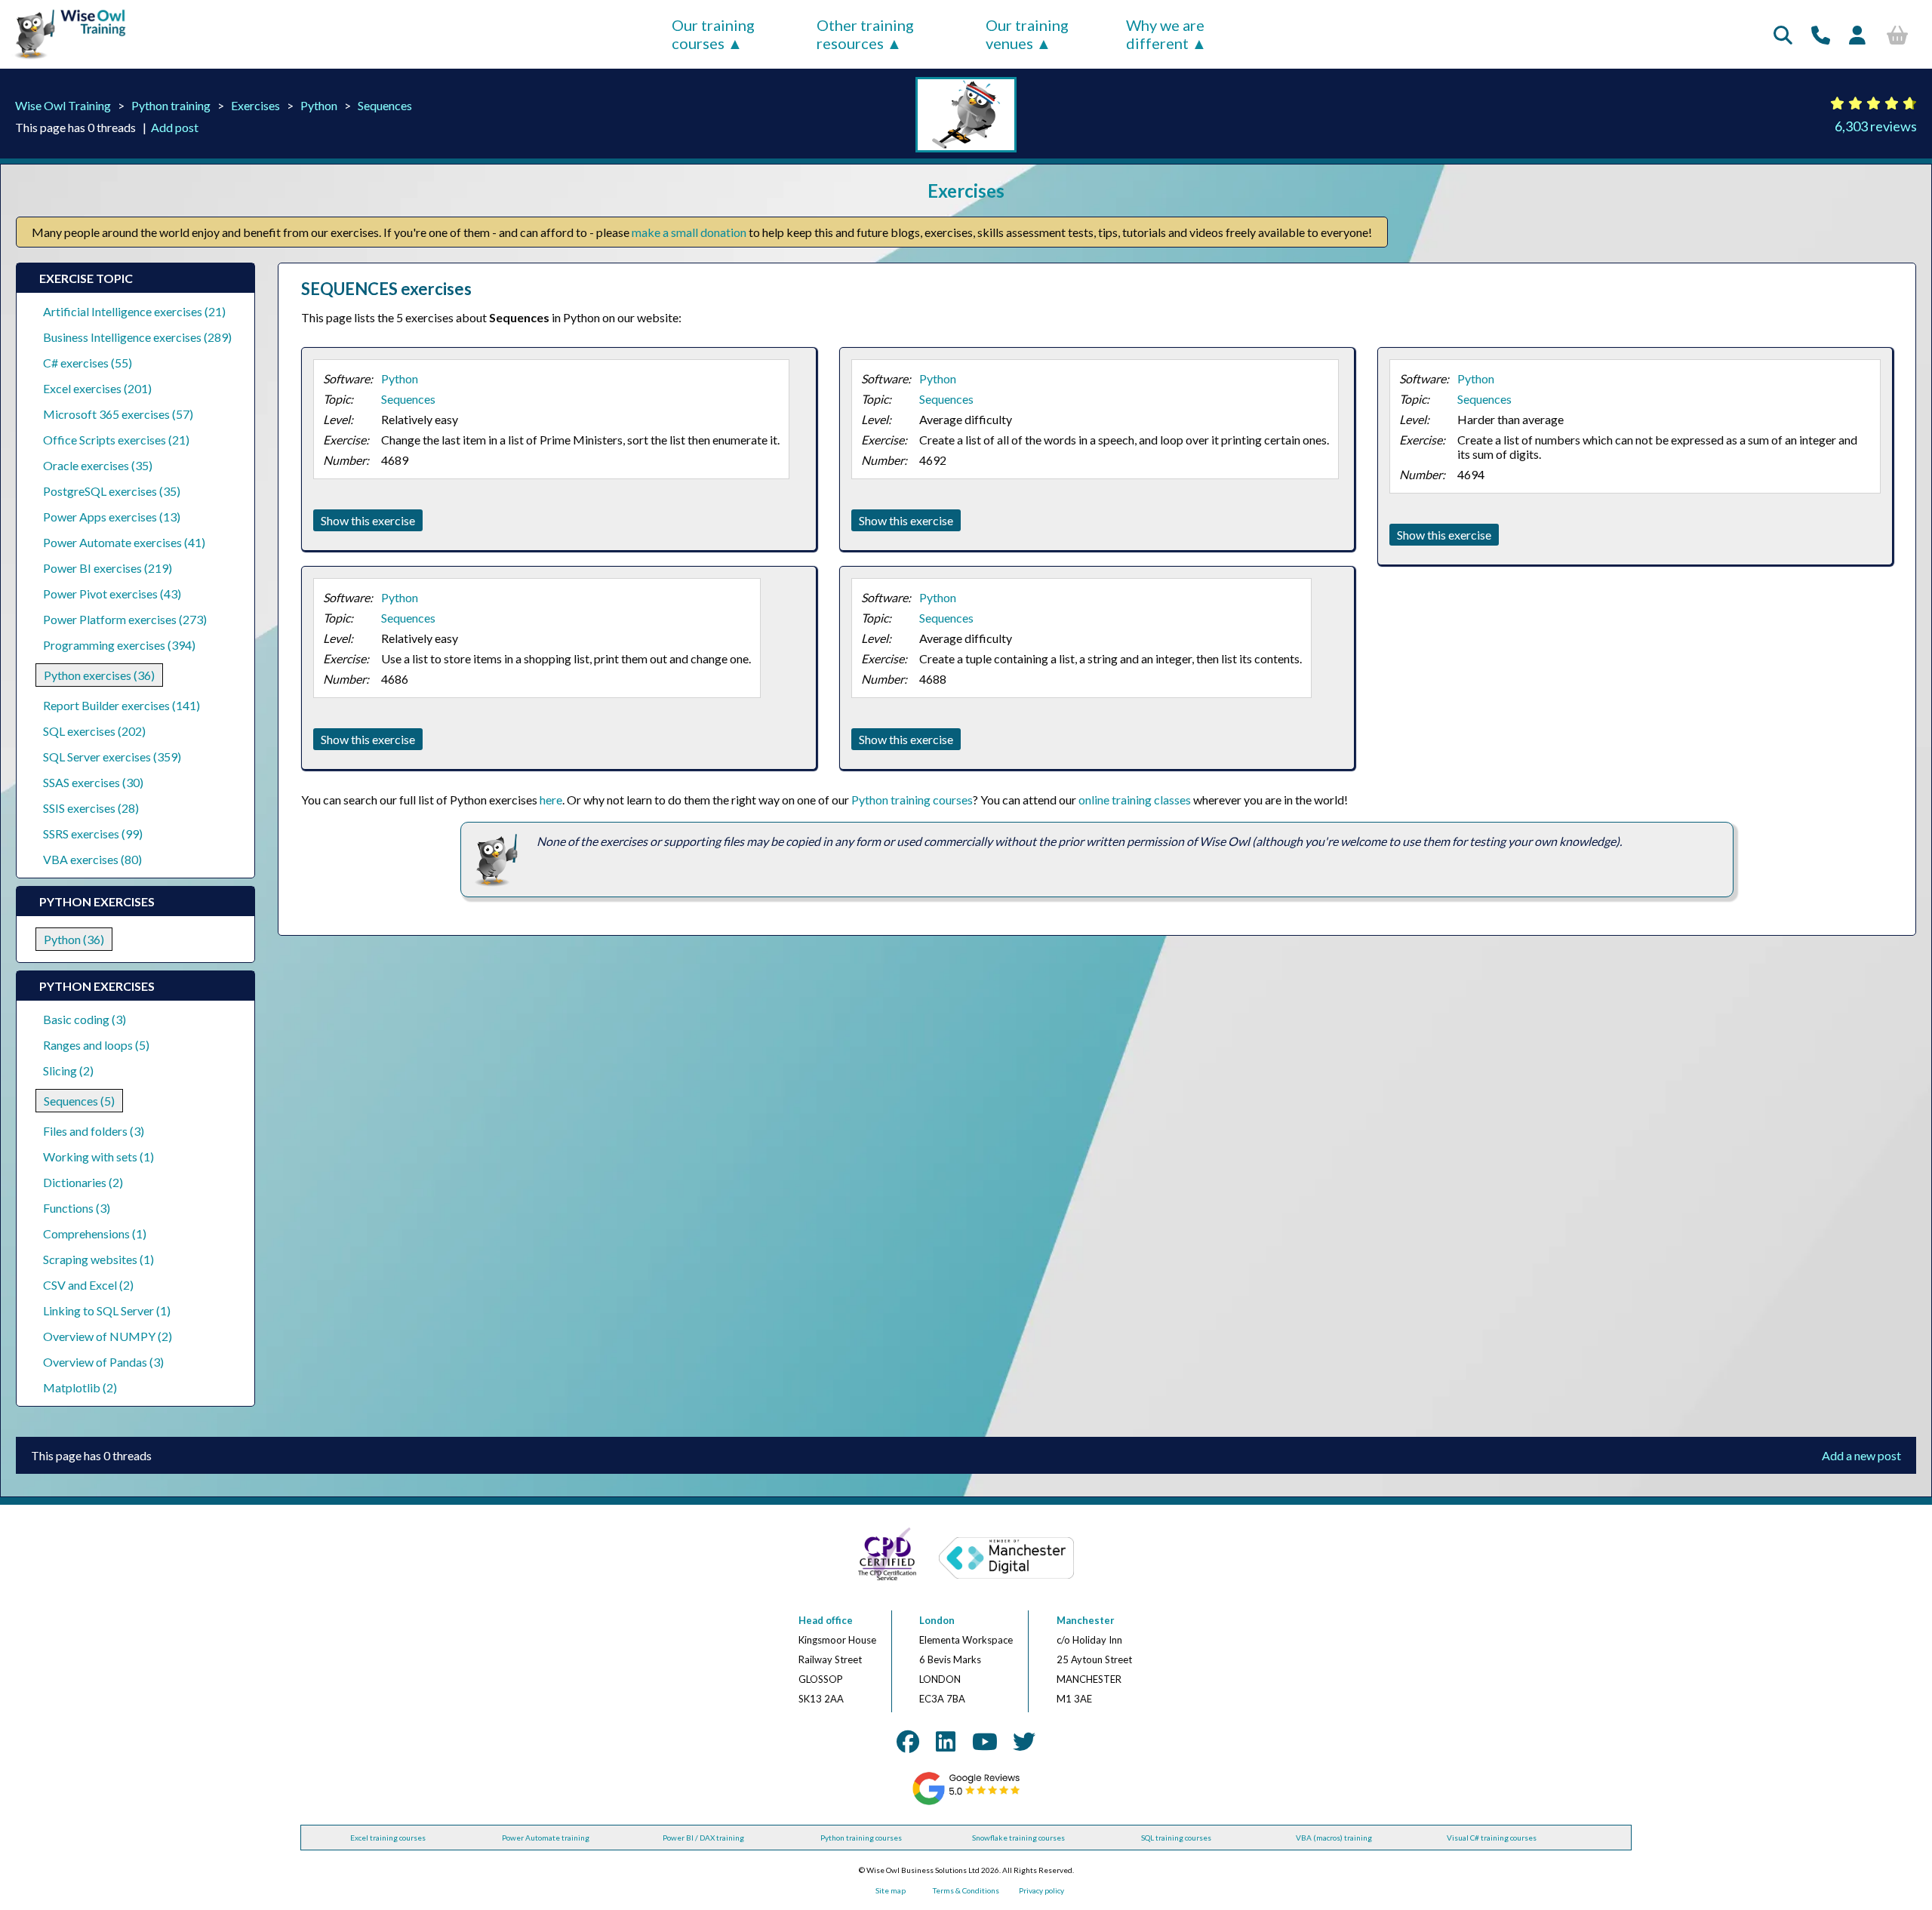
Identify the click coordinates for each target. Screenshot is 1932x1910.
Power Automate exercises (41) (124, 542)
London (937, 1620)
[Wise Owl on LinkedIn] (946, 1741)
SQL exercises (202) (94, 731)
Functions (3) (77, 1208)
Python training (171, 105)
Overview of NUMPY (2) (108, 1336)
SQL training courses (1176, 1838)
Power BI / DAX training (703, 1838)
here (551, 800)
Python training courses (912, 800)
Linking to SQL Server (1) (107, 1310)
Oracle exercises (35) (98, 465)
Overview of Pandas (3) (103, 1362)
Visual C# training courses (1492, 1838)
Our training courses (713, 34)
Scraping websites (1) (98, 1259)
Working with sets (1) (98, 1156)
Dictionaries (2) (83, 1182)
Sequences (385, 105)
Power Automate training (546, 1838)
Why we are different (1165, 34)
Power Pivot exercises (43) (112, 594)
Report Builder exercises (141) (122, 705)
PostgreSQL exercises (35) (112, 491)
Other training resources (865, 34)
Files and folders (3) (94, 1131)
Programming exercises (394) (119, 645)
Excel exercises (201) (97, 388)
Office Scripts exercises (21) (116, 440)
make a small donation (689, 232)
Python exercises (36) (99, 675)
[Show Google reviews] (966, 1802)
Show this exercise (368, 520)
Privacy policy (1041, 1890)
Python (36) (74, 939)
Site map (891, 1890)
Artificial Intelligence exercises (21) (134, 311)
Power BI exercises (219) (108, 568)
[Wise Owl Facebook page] (908, 1741)
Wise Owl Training (63, 105)
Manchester (1086, 1620)
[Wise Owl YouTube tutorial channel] (985, 1741)
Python (319, 105)
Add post (175, 127)
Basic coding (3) (85, 1019)
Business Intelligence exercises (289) (137, 337)
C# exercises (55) (88, 363)
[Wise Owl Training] (65, 59)
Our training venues (1027, 34)
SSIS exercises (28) (91, 808)
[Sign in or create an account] (1857, 35)
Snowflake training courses (1018, 1838)
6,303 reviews (1876, 126)
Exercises (255, 105)
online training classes (1135, 800)
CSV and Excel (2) (88, 1285)
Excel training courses (388, 1838)
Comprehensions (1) (95, 1233)
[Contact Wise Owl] (1821, 35)
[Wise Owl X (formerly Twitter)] (1024, 1741)
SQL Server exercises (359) (112, 757)
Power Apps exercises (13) (112, 517)
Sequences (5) (79, 1101)
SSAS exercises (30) (93, 782)
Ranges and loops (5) (96, 1045)
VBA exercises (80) (92, 859)
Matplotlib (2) (80, 1387)
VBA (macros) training (1334, 1838)
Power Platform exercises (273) (125, 619)
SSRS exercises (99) (93, 834)
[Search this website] (1783, 35)
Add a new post (1861, 1455)
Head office (826, 1620)
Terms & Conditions (966, 1890)
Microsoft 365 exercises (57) (118, 414)
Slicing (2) (68, 1070)
